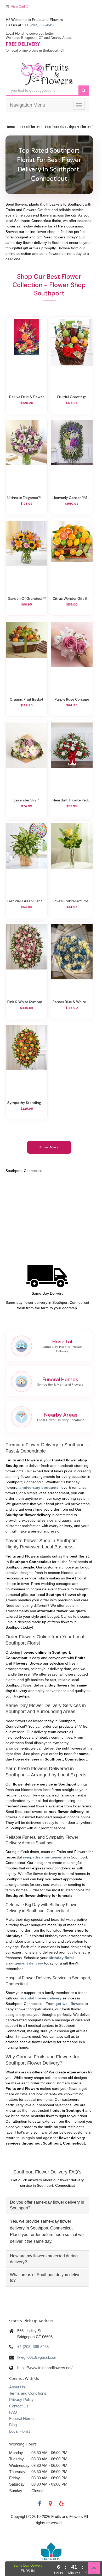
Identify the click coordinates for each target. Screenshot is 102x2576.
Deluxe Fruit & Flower (27, 397)
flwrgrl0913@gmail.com (37, 2357)
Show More (49, 1147)
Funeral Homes (22, 2419)
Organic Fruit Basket (27, 699)
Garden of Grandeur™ (27, 598)
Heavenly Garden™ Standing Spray (72, 498)
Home (10, 127)
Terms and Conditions (28, 2393)
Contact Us (19, 2406)
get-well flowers (70, 2004)
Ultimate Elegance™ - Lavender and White (27, 498)
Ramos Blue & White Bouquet (72, 1002)
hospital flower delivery (41, 1998)
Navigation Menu (28, 105)
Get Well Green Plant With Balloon (27, 901)
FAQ (13, 2412)
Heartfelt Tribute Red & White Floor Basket (72, 800)
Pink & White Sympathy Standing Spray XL (27, 1002)
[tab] (47, 2205)
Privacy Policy (21, 2399)
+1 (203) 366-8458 (40, 25)
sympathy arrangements (44, 1857)
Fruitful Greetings (72, 397)
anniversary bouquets (39, 1487)
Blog (13, 2425)
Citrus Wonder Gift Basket (72, 598)
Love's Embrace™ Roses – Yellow (72, 901)
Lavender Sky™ (27, 800)
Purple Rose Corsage (72, 699)
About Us (17, 2387)
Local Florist (30, 127)
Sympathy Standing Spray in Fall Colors (27, 1103)
